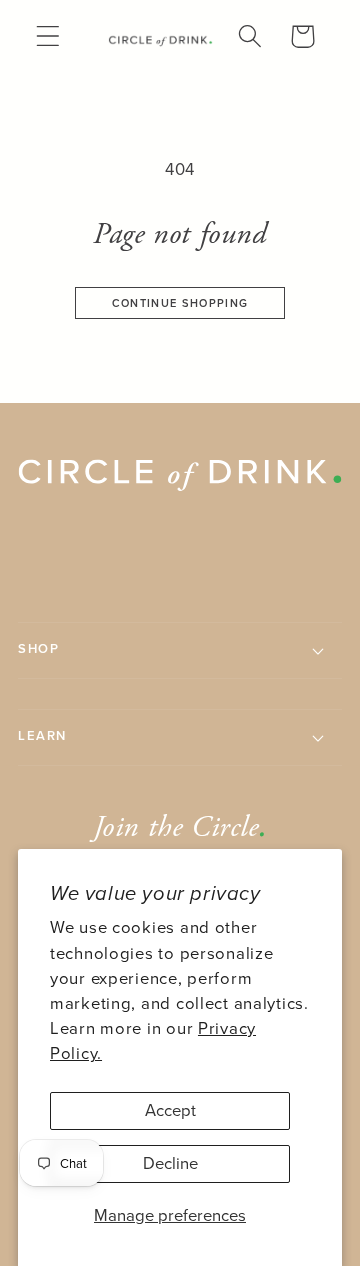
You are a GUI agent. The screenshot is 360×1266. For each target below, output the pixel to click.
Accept (170, 1110)
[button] (48, 36)
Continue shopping (180, 303)
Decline (170, 1163)
